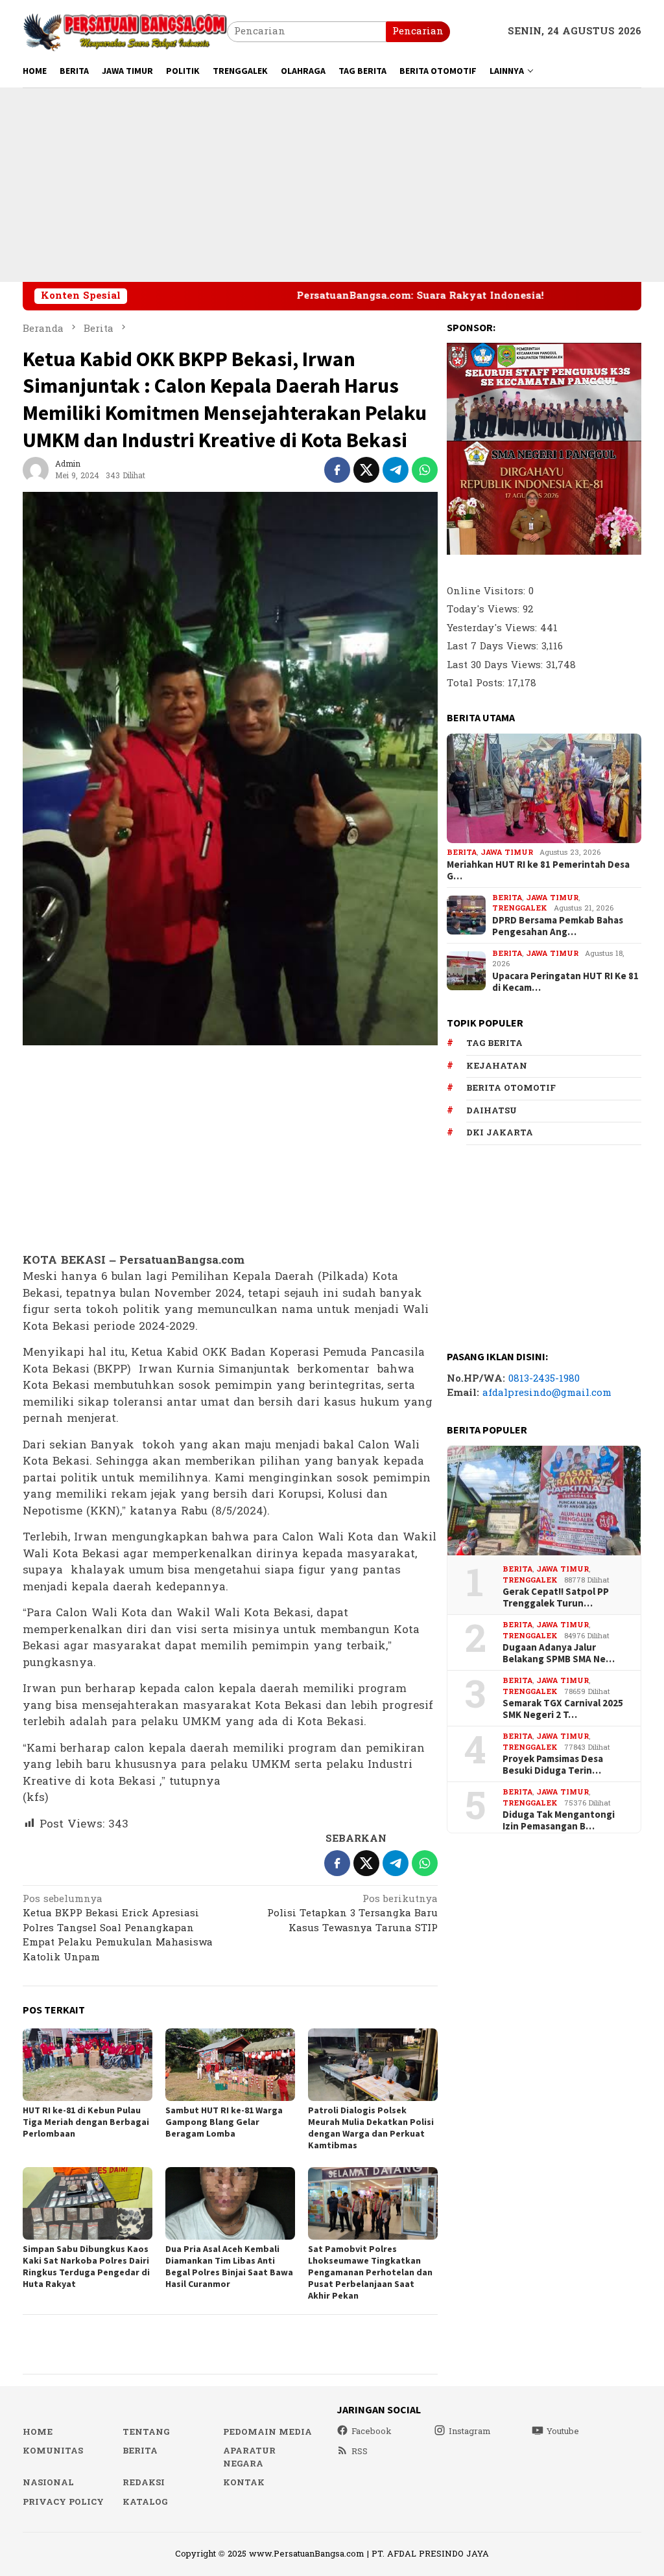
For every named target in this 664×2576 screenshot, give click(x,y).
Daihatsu (492, 1111)
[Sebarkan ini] (337, 470)
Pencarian (418, 31)
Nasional (48, 2483)
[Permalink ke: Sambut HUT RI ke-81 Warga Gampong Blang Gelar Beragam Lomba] (230, 2065)
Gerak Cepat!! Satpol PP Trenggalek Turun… (556, 1597)
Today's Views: (485, 609)
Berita (462, 853)
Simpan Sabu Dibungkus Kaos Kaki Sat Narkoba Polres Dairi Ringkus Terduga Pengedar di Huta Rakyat (86, 2266)
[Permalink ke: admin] (36, 470)
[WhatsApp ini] (425, 470)
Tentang (146, 2432)
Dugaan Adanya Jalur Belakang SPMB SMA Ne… (559, 1653)
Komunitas (53, 2451)
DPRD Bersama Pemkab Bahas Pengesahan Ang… (558, 926)
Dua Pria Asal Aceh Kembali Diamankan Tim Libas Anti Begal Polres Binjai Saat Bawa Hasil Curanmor (229, 2266)
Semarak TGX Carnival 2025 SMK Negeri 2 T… (563, 1709)
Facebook (372, 2431)
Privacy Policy (63, 2502)
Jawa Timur (507, 853)
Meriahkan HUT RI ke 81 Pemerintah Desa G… (538, 870)
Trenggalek (520, 908)
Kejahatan (497, 1066)
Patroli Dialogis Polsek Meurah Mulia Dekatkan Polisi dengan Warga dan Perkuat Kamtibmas (371, 2128)
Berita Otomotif (511, 1088)
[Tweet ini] (366, 470)
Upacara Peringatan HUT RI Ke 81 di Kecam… (565, 982)
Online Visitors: (488, 591)
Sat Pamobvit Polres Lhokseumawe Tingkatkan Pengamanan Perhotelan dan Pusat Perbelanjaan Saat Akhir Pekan (370, 2272)
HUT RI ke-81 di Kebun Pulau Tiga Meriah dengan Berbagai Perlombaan (86, 2122)
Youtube (563, 2431)
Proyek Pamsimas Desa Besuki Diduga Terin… (553, 1765)
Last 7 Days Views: (494, 646)
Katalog (145, 2502)
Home (38, 2432)
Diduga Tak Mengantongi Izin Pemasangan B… (559, 1820)
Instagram (470, 2431)
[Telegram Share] (396, 470)
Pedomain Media (267, 2432)
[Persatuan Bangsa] (125, 31)
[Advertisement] (332, 185)
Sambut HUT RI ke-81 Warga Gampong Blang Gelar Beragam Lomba (224, 2122)
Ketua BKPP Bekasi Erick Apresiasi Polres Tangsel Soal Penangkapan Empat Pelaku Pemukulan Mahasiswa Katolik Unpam (118, 1929)
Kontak (244, 2483)
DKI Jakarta (500, 1133)
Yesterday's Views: (493, 628)
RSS (360, 2452)
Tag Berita (494, 1043)
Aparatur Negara (249, 2457)
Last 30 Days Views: (496, 665)
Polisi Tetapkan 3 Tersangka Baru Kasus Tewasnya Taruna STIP (352, 1915)
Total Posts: (477, 683)
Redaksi (144, 2483)
